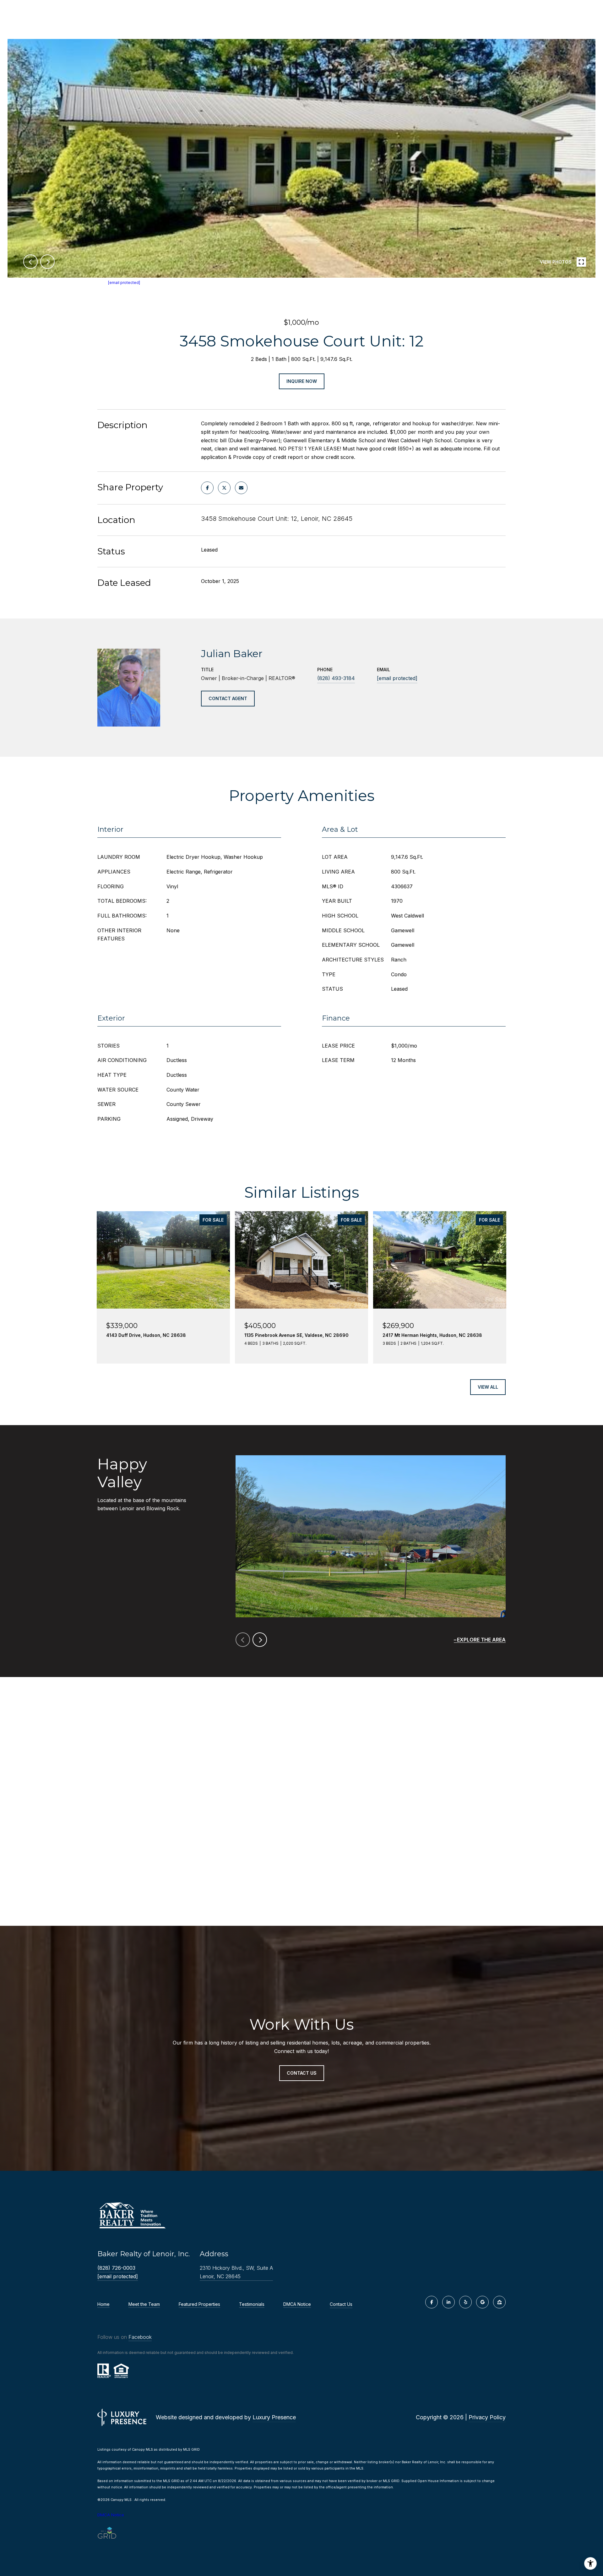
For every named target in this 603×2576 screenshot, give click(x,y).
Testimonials (252, 2304)
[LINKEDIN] (448, 2302)
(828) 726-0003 (116, 2268)
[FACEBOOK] (432, 2302)
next (47, 262)
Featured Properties (199, 2304)
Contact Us (341, 2304)
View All (488, 1387)
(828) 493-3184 (336, 678)
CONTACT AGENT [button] (228, 698)
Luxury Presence (274, 2417)
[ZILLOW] (499, 2302)
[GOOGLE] (482, 2302)
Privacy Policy (487, 2417)
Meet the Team (144, 2304)
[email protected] (124, 283)
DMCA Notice (297, 2304)
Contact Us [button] (302, 2073)
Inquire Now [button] (302, 381)
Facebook (140, 2337)
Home (103, 2304)
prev (30, 262)
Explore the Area (481, 1640)
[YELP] (465, 2302)
